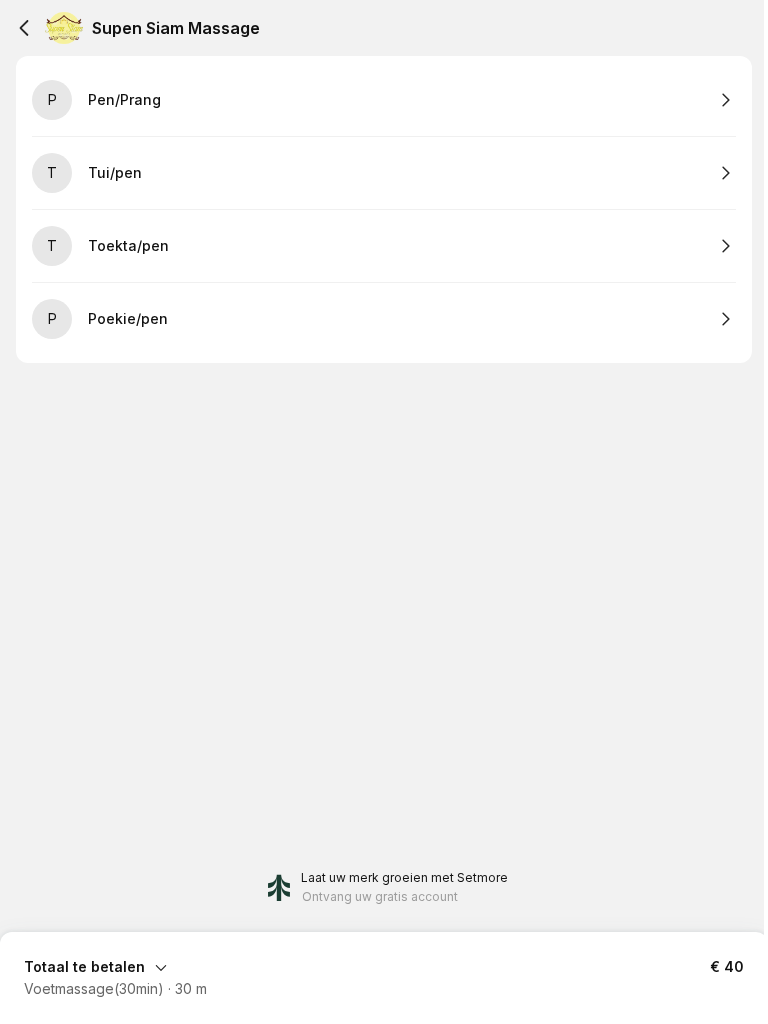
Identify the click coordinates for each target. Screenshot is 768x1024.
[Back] (24, 28)
